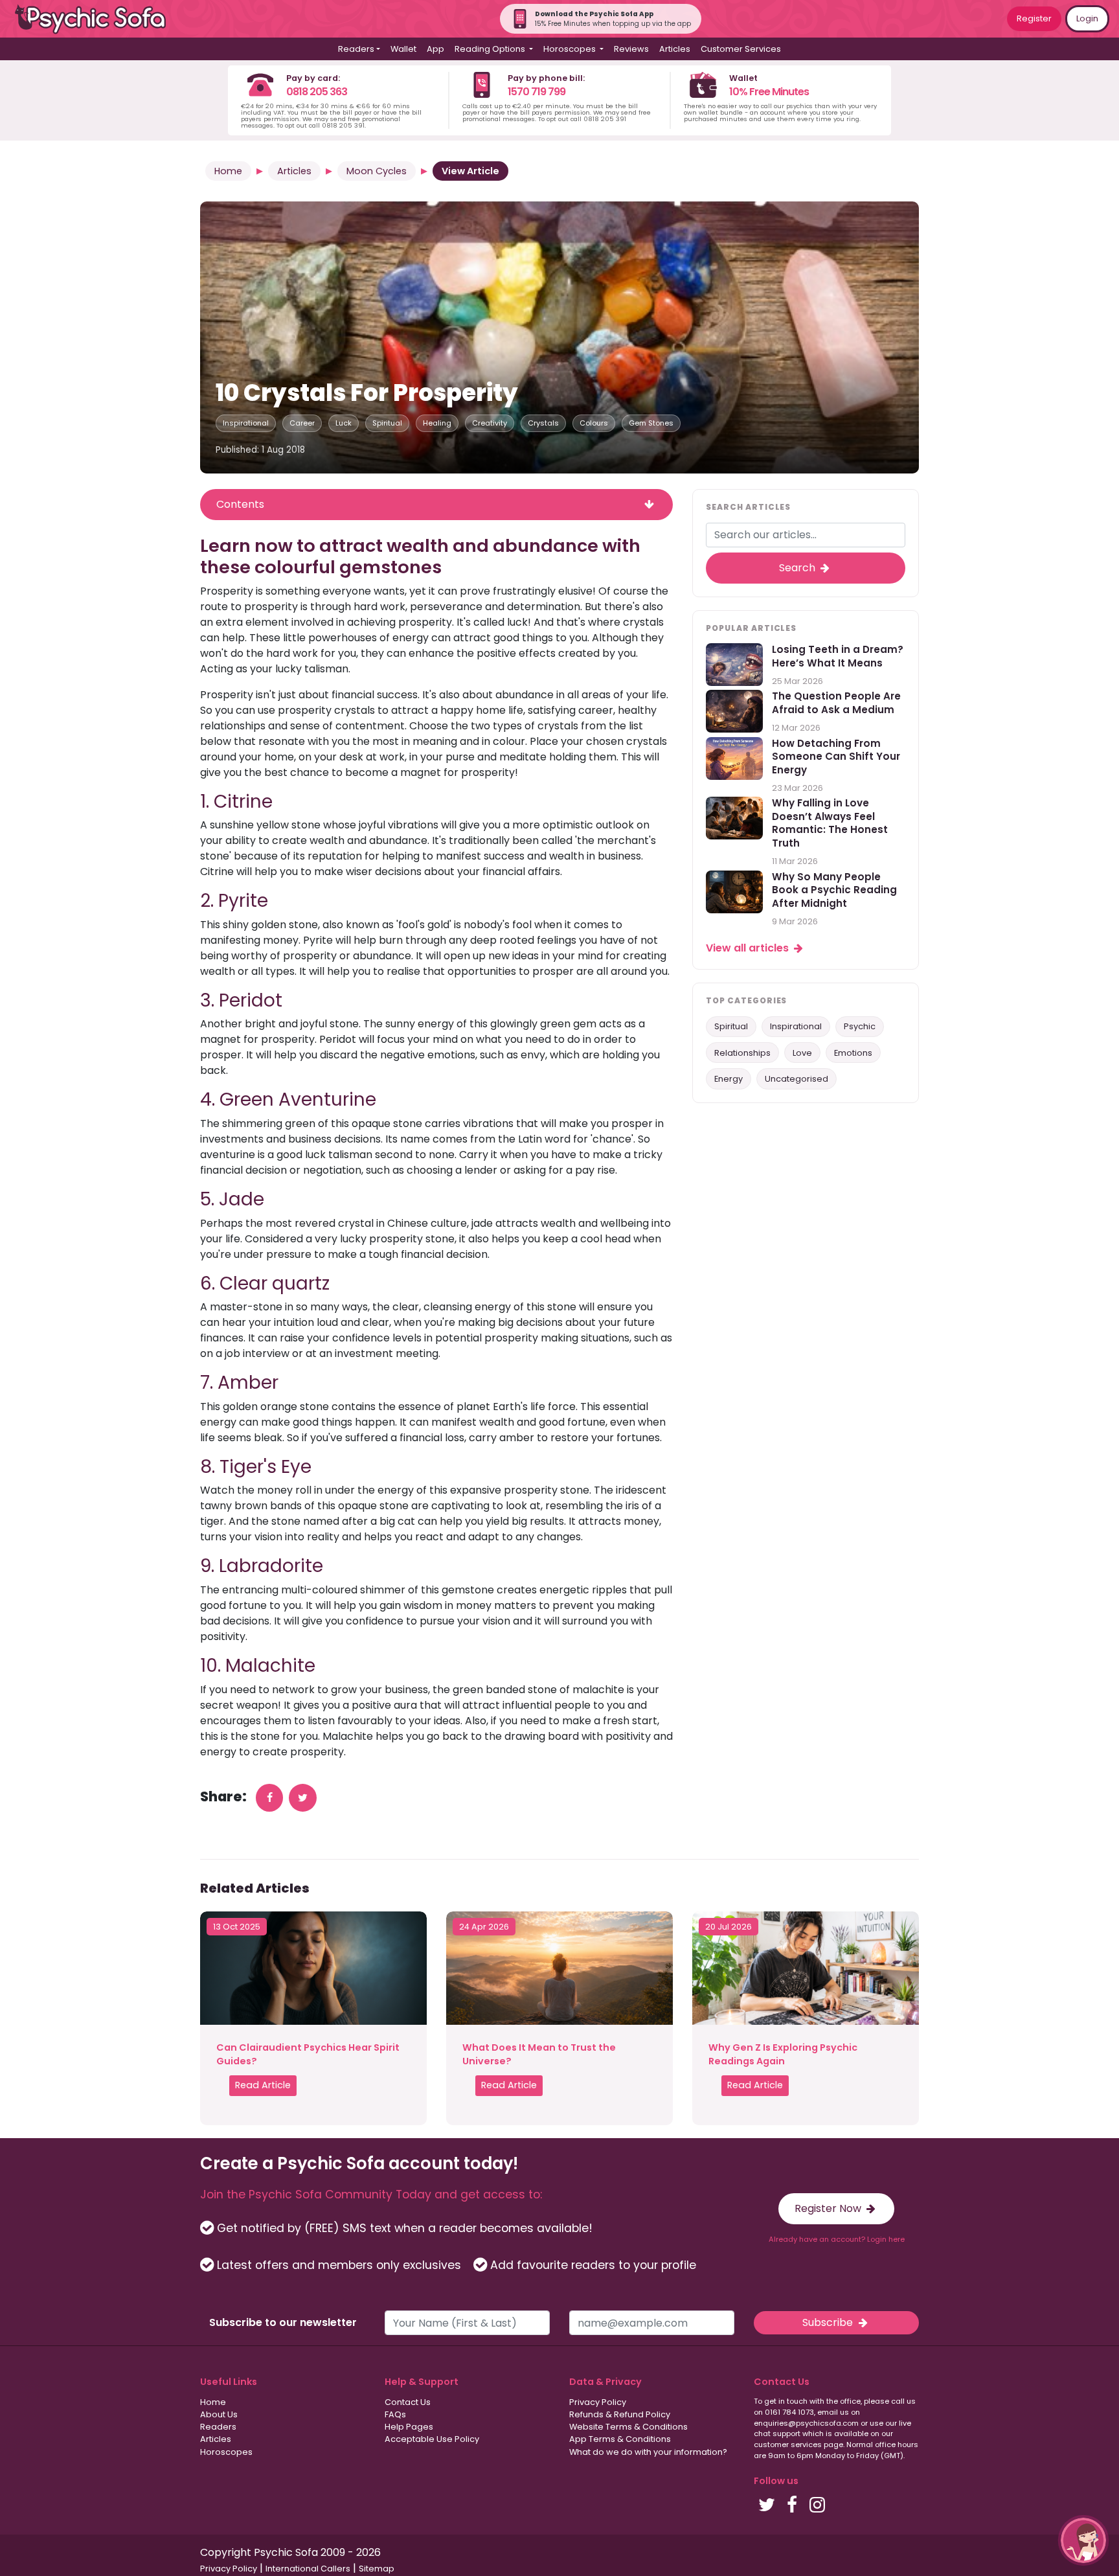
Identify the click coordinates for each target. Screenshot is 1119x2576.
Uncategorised (797, 1079)
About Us (219, 2414)
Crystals (543, 423)
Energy (729, 1079)
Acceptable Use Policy (432, 2439)
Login (1087, 18)
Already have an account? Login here (837, 2239)
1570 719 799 (537, 92)
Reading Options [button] (491, 49)
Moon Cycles (377, 171)
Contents (240, 504)
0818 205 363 (317, 92)
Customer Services (741, 49)
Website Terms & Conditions (628, 2427)
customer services (788, 2445)
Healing (437, 423)
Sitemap (377, 2569)
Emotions (853, 1053)
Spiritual (387, 423)
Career (302, 423)
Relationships (742, 1053)
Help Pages (409, 2427)
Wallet (403, 49)
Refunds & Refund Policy (620, 2414)
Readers (218, 2427)
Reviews (631, 49)
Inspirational (246, 423)
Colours (594, 423)
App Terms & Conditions (620, 2439)
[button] (1083, 2540)
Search (798, 568)
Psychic (860, 1026)
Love (802, 1053)
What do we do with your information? (648, 2452)
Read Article (263, 2085)
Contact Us (408, 2402)
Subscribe (829, 2322)
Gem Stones (651, 423)
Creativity (490, 423)
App (435, 49)
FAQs (395, 2414)
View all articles (749, 948)
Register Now (829, 2208)
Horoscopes (226, 2452)
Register (1034, 18)
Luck (344, 423)
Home (228, 171)
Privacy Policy (598, 2402)
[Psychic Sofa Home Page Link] (97, 19)
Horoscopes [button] (571, 49)
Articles (675, 49)
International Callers (308, 2569)
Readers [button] (356, 49)
